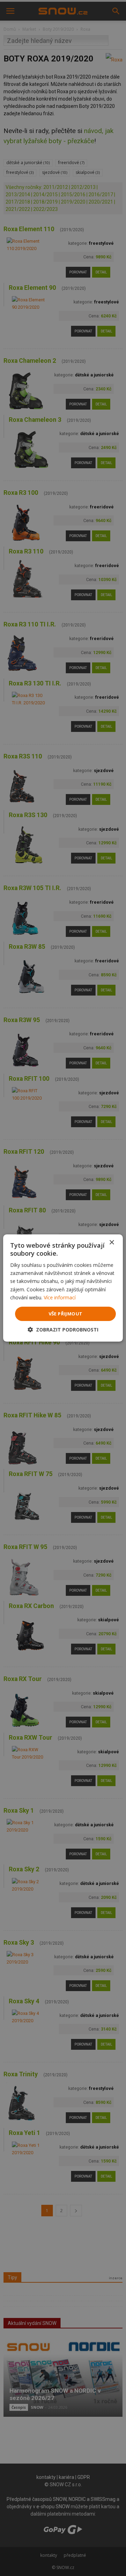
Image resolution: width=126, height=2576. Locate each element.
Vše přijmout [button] (66, 1314)
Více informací (60, 1297)
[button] (63, 1330)
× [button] (111, 1243)
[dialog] (63, 1288)
